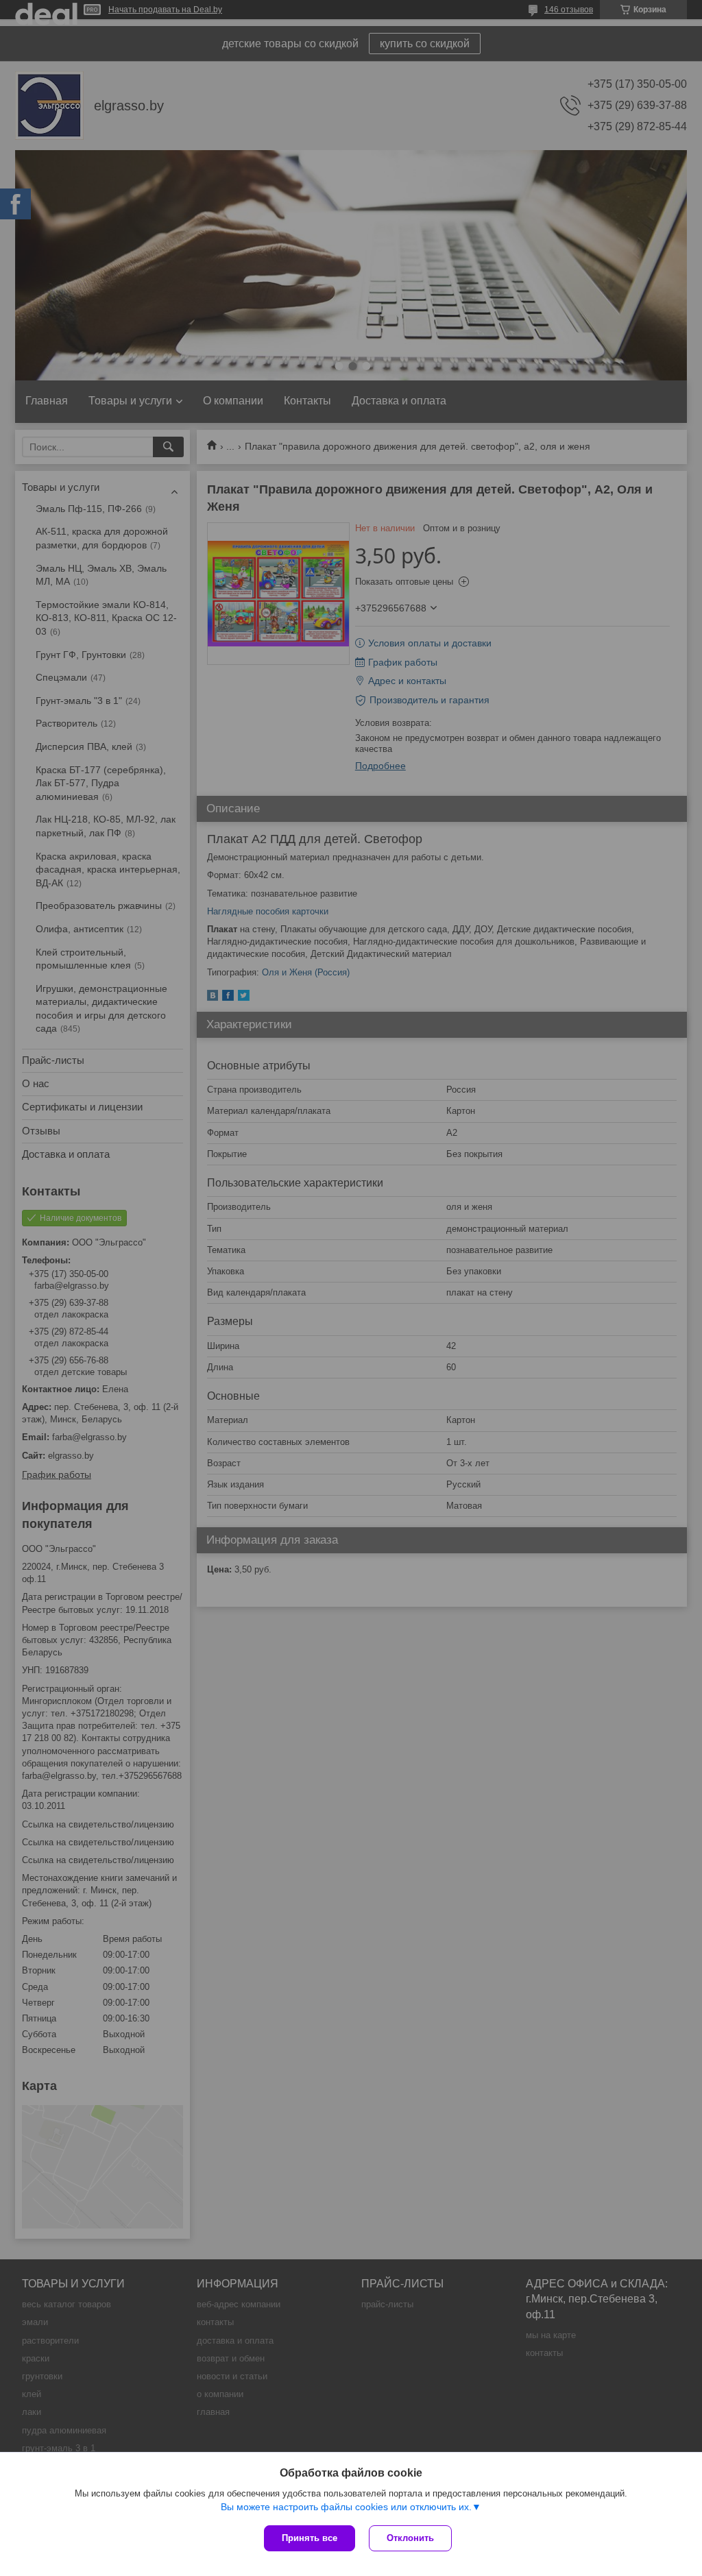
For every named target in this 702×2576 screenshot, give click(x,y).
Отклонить (410, 2538)
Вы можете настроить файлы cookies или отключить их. (346, 2507)
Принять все (310, 2538)
